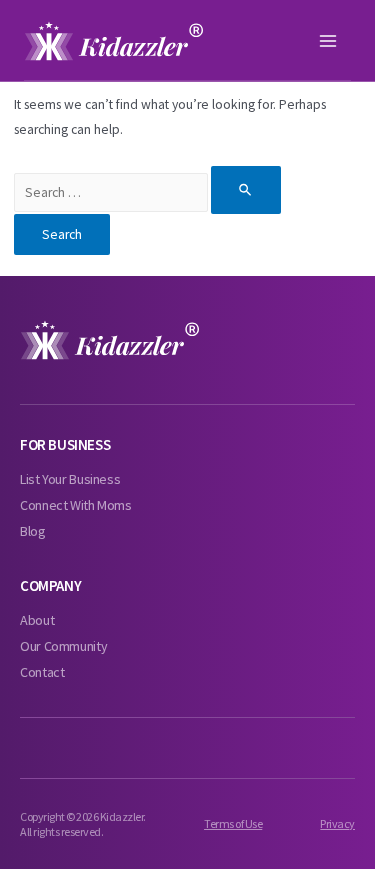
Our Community (63, 646)
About (37, 620)
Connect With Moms (76, 505)
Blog (33, 531)
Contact (42, 672)
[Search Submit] (246, 189)
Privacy (337, 823)
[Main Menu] (328, 41)
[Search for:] (148, 192)
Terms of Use (233, 823)
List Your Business (70, 479)
